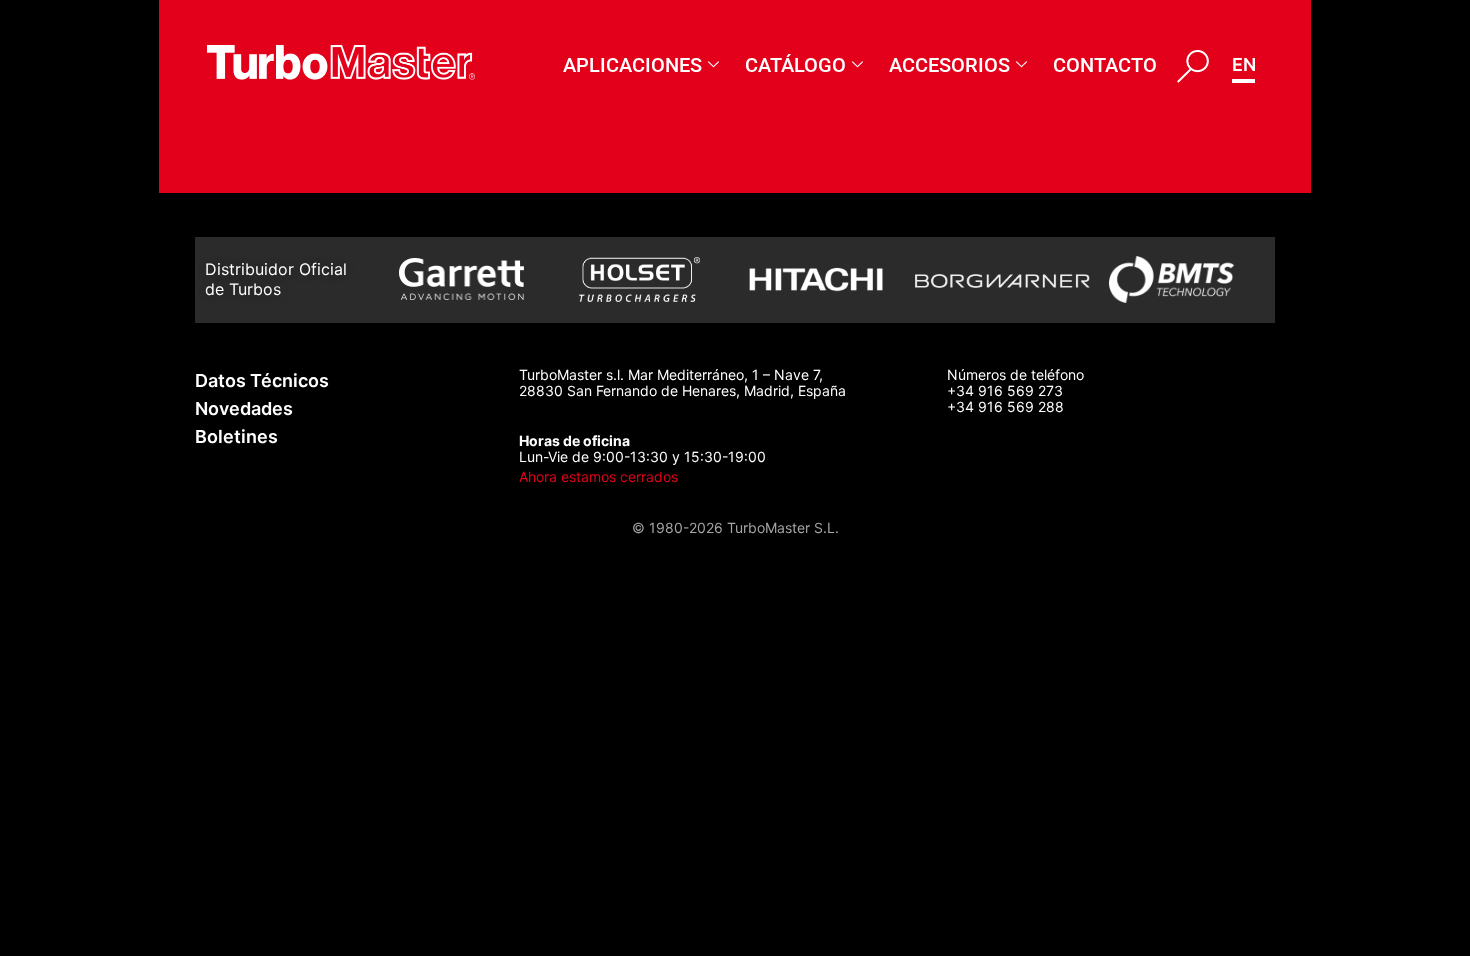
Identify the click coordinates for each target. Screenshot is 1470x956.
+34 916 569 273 (1005, 390)
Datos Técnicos (262, 380)
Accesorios (949, 65)
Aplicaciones (632, 65)
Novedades (244, 408)
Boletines (236, 436)
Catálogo (795, 65)
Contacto (1105, 65)
